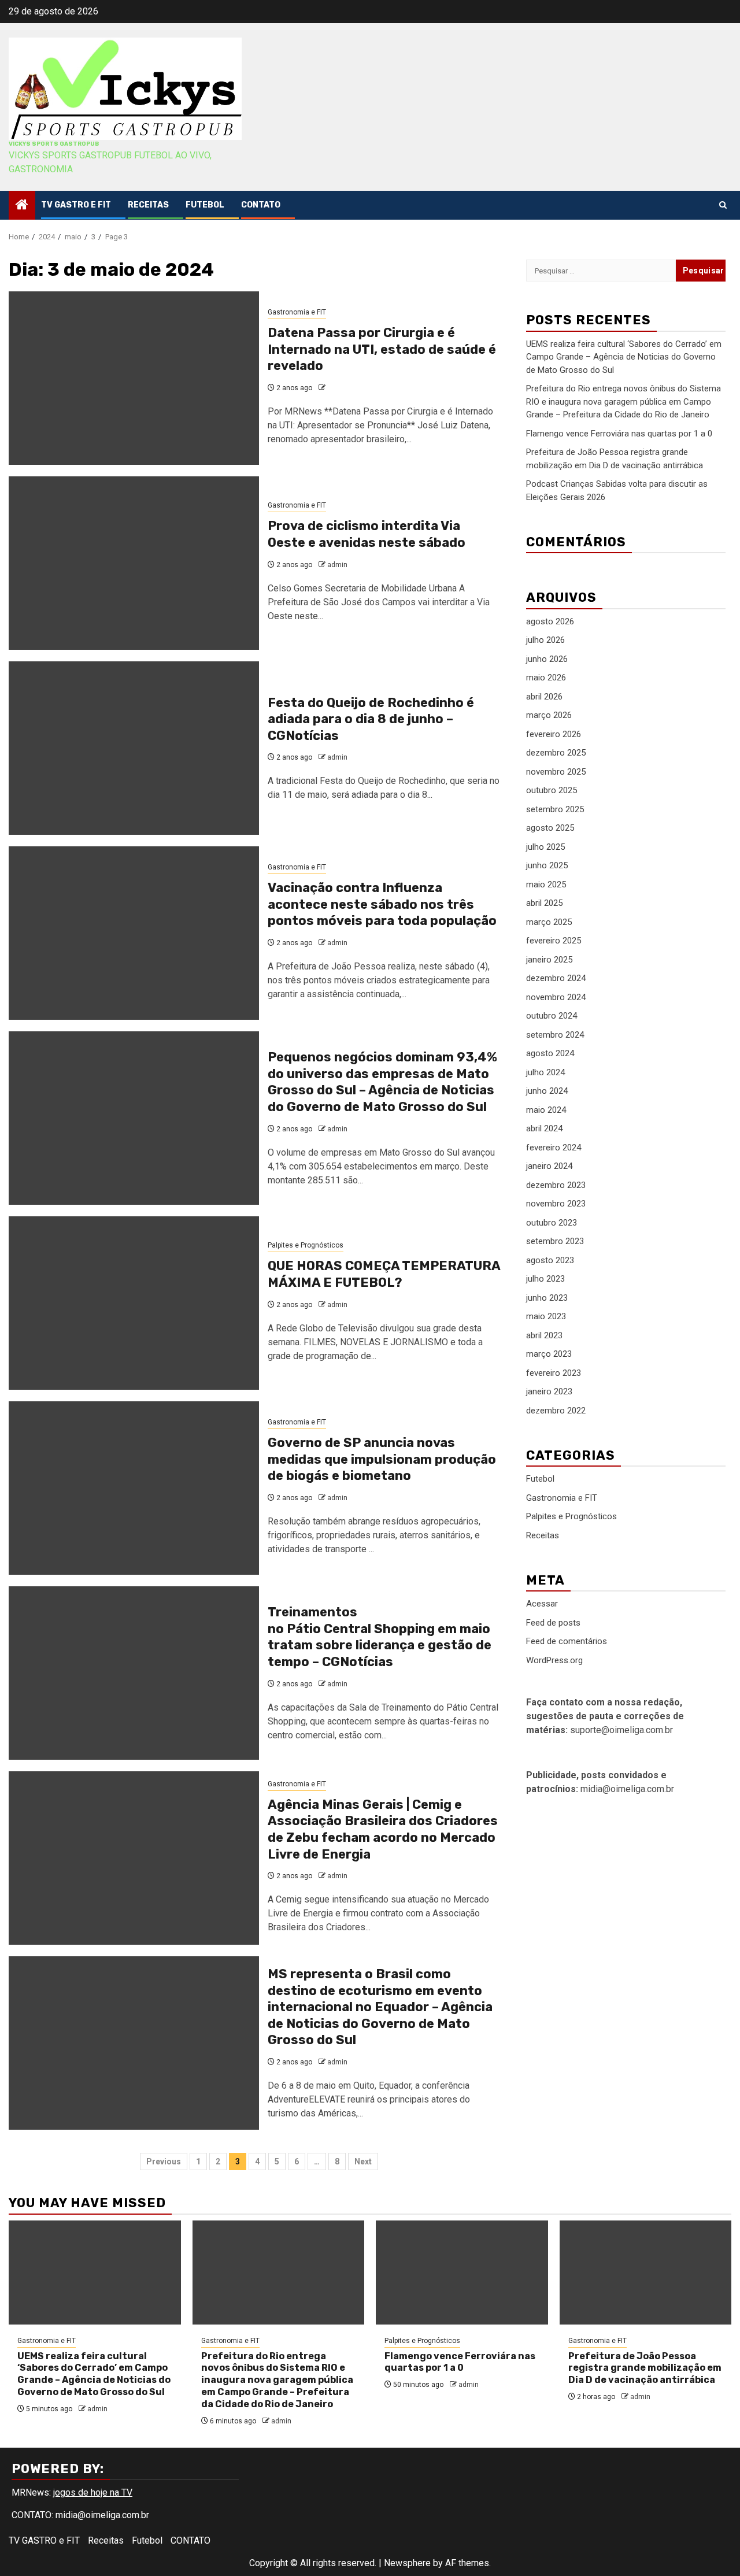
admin (337, 565)
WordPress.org (554, 1660)
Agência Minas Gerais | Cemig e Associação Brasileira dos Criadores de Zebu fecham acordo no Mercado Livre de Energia (383, 1829)
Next (363, 2162)
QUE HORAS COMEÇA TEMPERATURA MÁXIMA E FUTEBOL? (384, 1274)
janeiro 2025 (549, 959)
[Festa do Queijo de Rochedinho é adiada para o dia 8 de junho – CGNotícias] (134, 748)
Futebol (205, 205)
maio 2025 (546, 884)
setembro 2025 (555, 809)
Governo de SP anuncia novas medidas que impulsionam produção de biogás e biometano (382, 1459)
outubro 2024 (552, 1016)
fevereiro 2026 (554, 734)
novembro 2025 (556, 771)
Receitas (148, 205)
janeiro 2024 (549, 1166)
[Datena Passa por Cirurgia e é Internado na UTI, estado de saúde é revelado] (134, 378)
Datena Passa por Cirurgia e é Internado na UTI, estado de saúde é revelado (382, 349)
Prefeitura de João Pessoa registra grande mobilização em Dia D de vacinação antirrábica (645, 2368)
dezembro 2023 (556, 1185)
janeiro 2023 (549, 1391)
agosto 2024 (550, 1053)
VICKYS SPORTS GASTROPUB (54, 144)
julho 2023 (545, 1279)
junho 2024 (547, 1091)
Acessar (542, 1604)
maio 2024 (546, 1109)
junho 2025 (547, 865)
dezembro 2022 (556, 1410)
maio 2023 (546, 1316)
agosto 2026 (550, 621)
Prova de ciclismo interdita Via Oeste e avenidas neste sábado (367, 534)
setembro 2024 (555, 1034)
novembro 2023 (556, 1204)
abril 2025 (544, 903)
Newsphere (407, 2563)
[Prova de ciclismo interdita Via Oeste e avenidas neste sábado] (134, 563)
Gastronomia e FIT (297, 312)
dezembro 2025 (556, 753)
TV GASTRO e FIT (76, 205)
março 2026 (549, 715)
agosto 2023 (550, 1260)
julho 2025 (545, 846)
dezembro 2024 (556, 978)
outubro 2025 (552, 790)
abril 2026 (544, 696)
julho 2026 (545, 640)
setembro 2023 (555, 1241)
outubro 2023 (552, 1222)
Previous (164, 2162)
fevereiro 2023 (554, 1372)
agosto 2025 (550, 828)
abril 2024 (544, 1128)
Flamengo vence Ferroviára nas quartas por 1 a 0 (619, 433)
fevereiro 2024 (554, 1147)
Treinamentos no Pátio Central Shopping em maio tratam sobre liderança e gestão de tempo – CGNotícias (380, 1637)
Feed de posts (553, 1623)
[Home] (22, 206)
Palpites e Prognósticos (306, 1245)
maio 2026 (546, 678)
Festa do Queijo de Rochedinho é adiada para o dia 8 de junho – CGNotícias (371, 719)
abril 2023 (544, 1335)
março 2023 (549, 1354)
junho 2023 (547, 1297)
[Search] (723, 205)
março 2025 (549, 921)
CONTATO (261, 205)
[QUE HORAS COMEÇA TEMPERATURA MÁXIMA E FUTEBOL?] (134, 1303)
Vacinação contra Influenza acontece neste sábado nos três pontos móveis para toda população (382, 904)
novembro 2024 (556, 997)
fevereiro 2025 (554, 941)
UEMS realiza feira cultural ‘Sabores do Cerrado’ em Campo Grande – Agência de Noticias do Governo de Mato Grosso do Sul (624, 356)
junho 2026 (547, 658)
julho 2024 (545, 1072)
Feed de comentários (567, 1641)
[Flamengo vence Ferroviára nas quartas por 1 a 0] (462, 2272)
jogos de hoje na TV (93, 2492)
